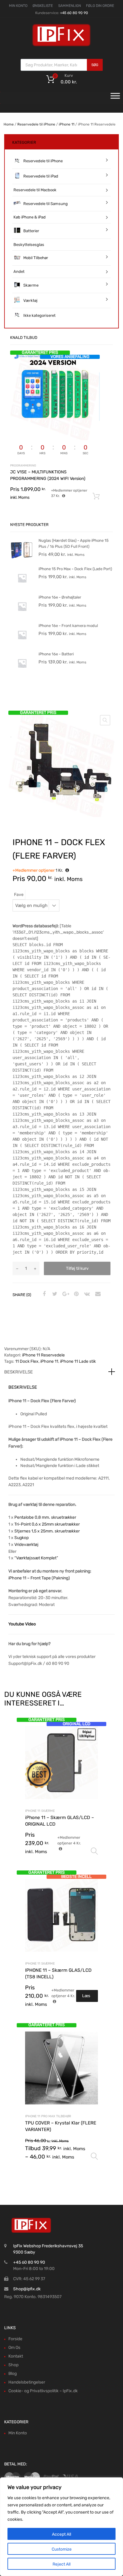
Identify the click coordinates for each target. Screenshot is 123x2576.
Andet (19, 271)
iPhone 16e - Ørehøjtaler (60, 597)
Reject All (61, 2564)
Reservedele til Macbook (35, 190)
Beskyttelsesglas (29, 245)
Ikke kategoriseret (39, 315)
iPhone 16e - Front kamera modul (68, 626)
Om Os (14, 2348)
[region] (61, 2527)
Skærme (31, 285)
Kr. (38, 870)
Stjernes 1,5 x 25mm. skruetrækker (47, 1531)
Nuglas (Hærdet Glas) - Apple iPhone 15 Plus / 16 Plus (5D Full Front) (74, 543)
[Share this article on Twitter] (54, 1294)
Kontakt (16, 2356)
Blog (13, 2374)
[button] (105, 720)
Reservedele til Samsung (46, 204)
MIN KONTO (18, 6)
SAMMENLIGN (70, 6)
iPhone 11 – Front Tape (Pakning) (39, 1578)
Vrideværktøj (26, 1545)
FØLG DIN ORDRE (100, 6)
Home (9, 124)
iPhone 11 (67, 124)
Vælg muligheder (94, 1851)
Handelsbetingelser (27, 2382)
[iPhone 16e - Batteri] (22, 674)
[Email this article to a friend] (97, 1294)
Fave (19, 895)
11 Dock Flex (27, 1361)
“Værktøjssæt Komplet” (36, 1558)
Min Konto (18, 2433)
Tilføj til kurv (77, 1268)
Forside (15, 2339)
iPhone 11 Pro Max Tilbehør (48, 2116)
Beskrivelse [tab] (19, 1372)
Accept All (61, 2534)
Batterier (31, 231)
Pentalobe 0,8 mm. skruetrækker (45, 1517)
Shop (13, 2365)
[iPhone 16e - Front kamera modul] (22, 645)
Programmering (23, 465)
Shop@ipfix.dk (27, 2289)
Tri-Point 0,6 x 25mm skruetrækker (47, 1524)
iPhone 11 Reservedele (43, 1355)
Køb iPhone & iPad (30, 217)
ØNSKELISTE (43, 6)
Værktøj (30, 300)
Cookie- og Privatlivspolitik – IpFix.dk (43, 2391)
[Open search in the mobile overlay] (62, 65)
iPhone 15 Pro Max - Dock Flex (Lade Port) (75, 569)
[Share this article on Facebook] (43, 1294)
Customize (62, 2549)
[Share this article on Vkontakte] (86, 1294)
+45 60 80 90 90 (74, 13)
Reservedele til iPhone (36, 124)
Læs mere (87, 1998)
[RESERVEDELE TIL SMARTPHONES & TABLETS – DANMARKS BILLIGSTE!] (61, 46)
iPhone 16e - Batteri (56, 654)
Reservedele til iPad (41, 176)
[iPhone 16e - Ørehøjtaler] (22, 617)
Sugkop (21, 1538)
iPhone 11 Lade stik (78, 1361)
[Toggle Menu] (115, 98)
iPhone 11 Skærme (40, 1811)
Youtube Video (22, 1624)
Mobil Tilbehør (36, 258)
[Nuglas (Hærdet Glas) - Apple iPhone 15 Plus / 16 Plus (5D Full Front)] (22, 560)
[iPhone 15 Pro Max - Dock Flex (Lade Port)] (22, 589)
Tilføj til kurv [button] (96, 496)
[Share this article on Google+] (65, 1294)
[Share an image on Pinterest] (76, 1294)
